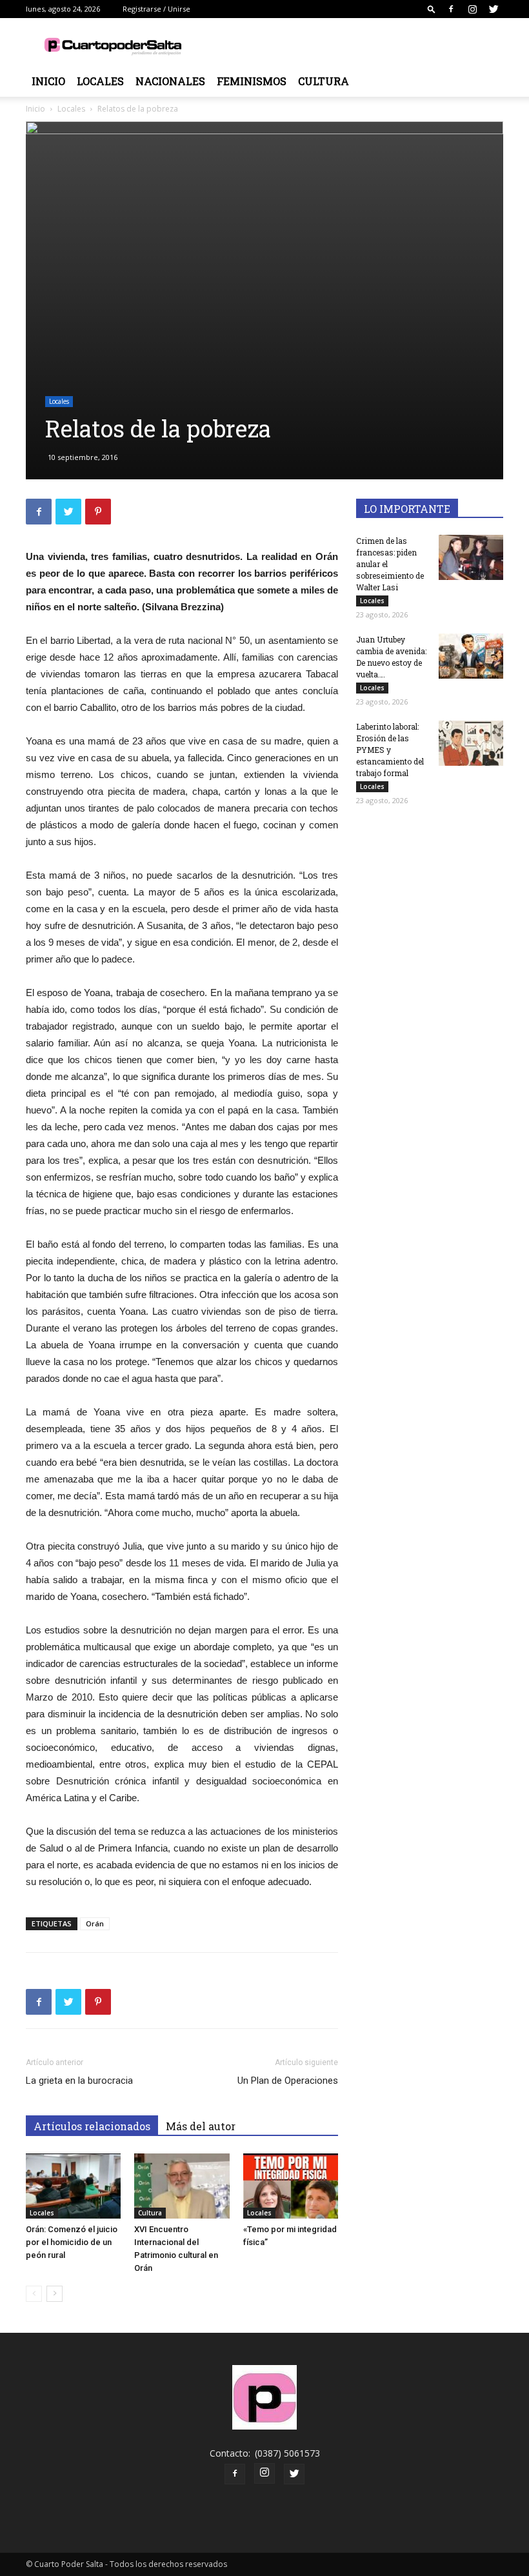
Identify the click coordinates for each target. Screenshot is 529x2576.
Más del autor (201, 2126)
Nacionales (170, 81)
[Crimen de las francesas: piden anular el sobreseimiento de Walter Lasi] (471, 557)
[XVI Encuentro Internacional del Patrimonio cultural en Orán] (182, 2186)
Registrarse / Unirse (156, 9)
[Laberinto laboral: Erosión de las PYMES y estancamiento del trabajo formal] (471, 743)
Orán (95, 1923)
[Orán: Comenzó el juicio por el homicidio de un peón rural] (73, 2186)
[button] (432, 9)
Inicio (48, 81)
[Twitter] (494, 9)
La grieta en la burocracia (79, 2081)
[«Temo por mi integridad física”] (291, 2186)
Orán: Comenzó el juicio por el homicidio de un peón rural (72, 2242)
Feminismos (252, 81)
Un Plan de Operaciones (288, 2081)
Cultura (324, 81)
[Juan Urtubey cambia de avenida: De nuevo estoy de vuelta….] (471, 656)
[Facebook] (451, 9)
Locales (100, 81)
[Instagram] (472, 9)
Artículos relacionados (92, 2126)
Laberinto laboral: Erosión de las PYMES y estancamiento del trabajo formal (390, 750)
